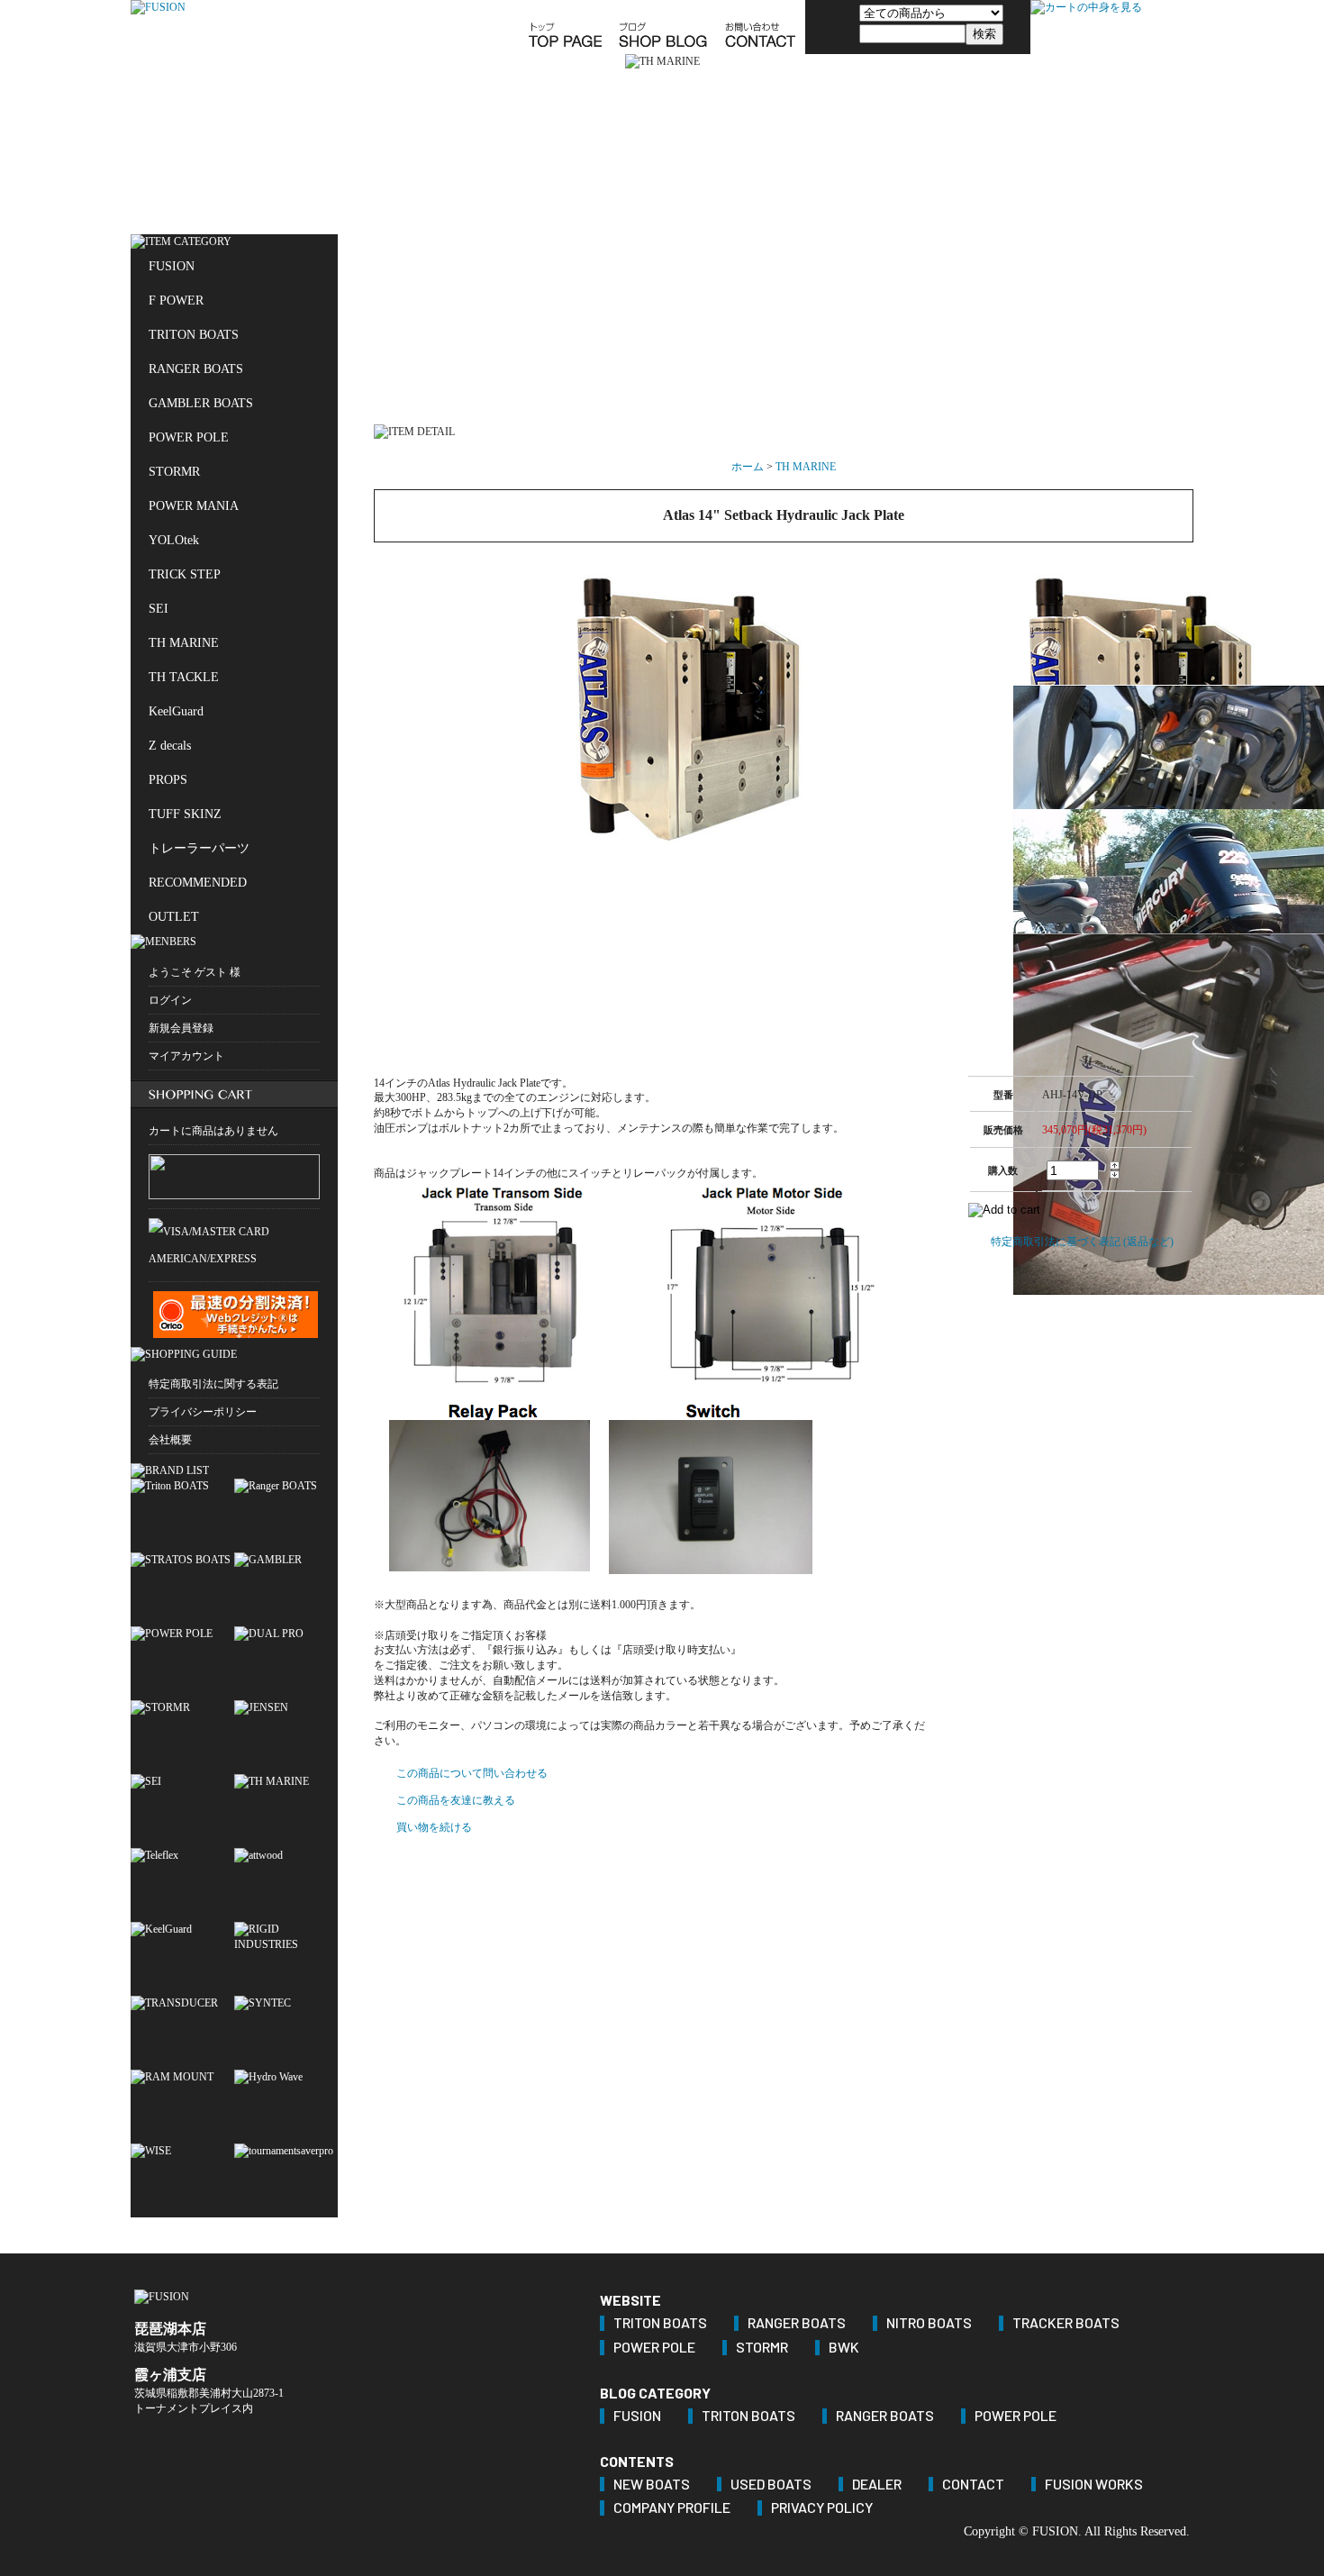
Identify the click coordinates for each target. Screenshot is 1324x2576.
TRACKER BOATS (1066, 2323)
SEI (159, 609)
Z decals (170, 746)
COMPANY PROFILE (672, 2508)
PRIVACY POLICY (822, 2508)
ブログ (663, 27)
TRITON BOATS (194, 335)
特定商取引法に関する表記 (213, 1384)
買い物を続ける (434, 1827)
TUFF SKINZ (185, 814)
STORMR (174, 472)
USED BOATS (771, 2485)
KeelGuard (176, 711)
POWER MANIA (194, 506)
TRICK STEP (185, 574)
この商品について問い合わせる (472, 1773)
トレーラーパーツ (199, 848)
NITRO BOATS (929, 2323)
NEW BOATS (652, 2485)
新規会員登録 (181, 1028)
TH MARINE (184, 643)
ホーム (748, 467)
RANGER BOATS (196, 369)
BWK (844, 2348)
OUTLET (174, 917)
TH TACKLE (184, 677)
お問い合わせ (760, 27)
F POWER (176, 300)
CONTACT (973, 2485)
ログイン (170, 1000)
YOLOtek (174, 540)
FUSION (172, 266)
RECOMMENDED (198, 883)
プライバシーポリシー (203, 1412)
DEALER (877, 2485)
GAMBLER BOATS (201, 403)
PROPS (168, 780)
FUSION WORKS (1094, 2485)
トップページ (565, 27)
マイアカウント (186, 1056)
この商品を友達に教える (456, 1800)
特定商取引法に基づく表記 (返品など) (1082, 1242)
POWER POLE (189, 437)
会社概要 (170, 1440)
